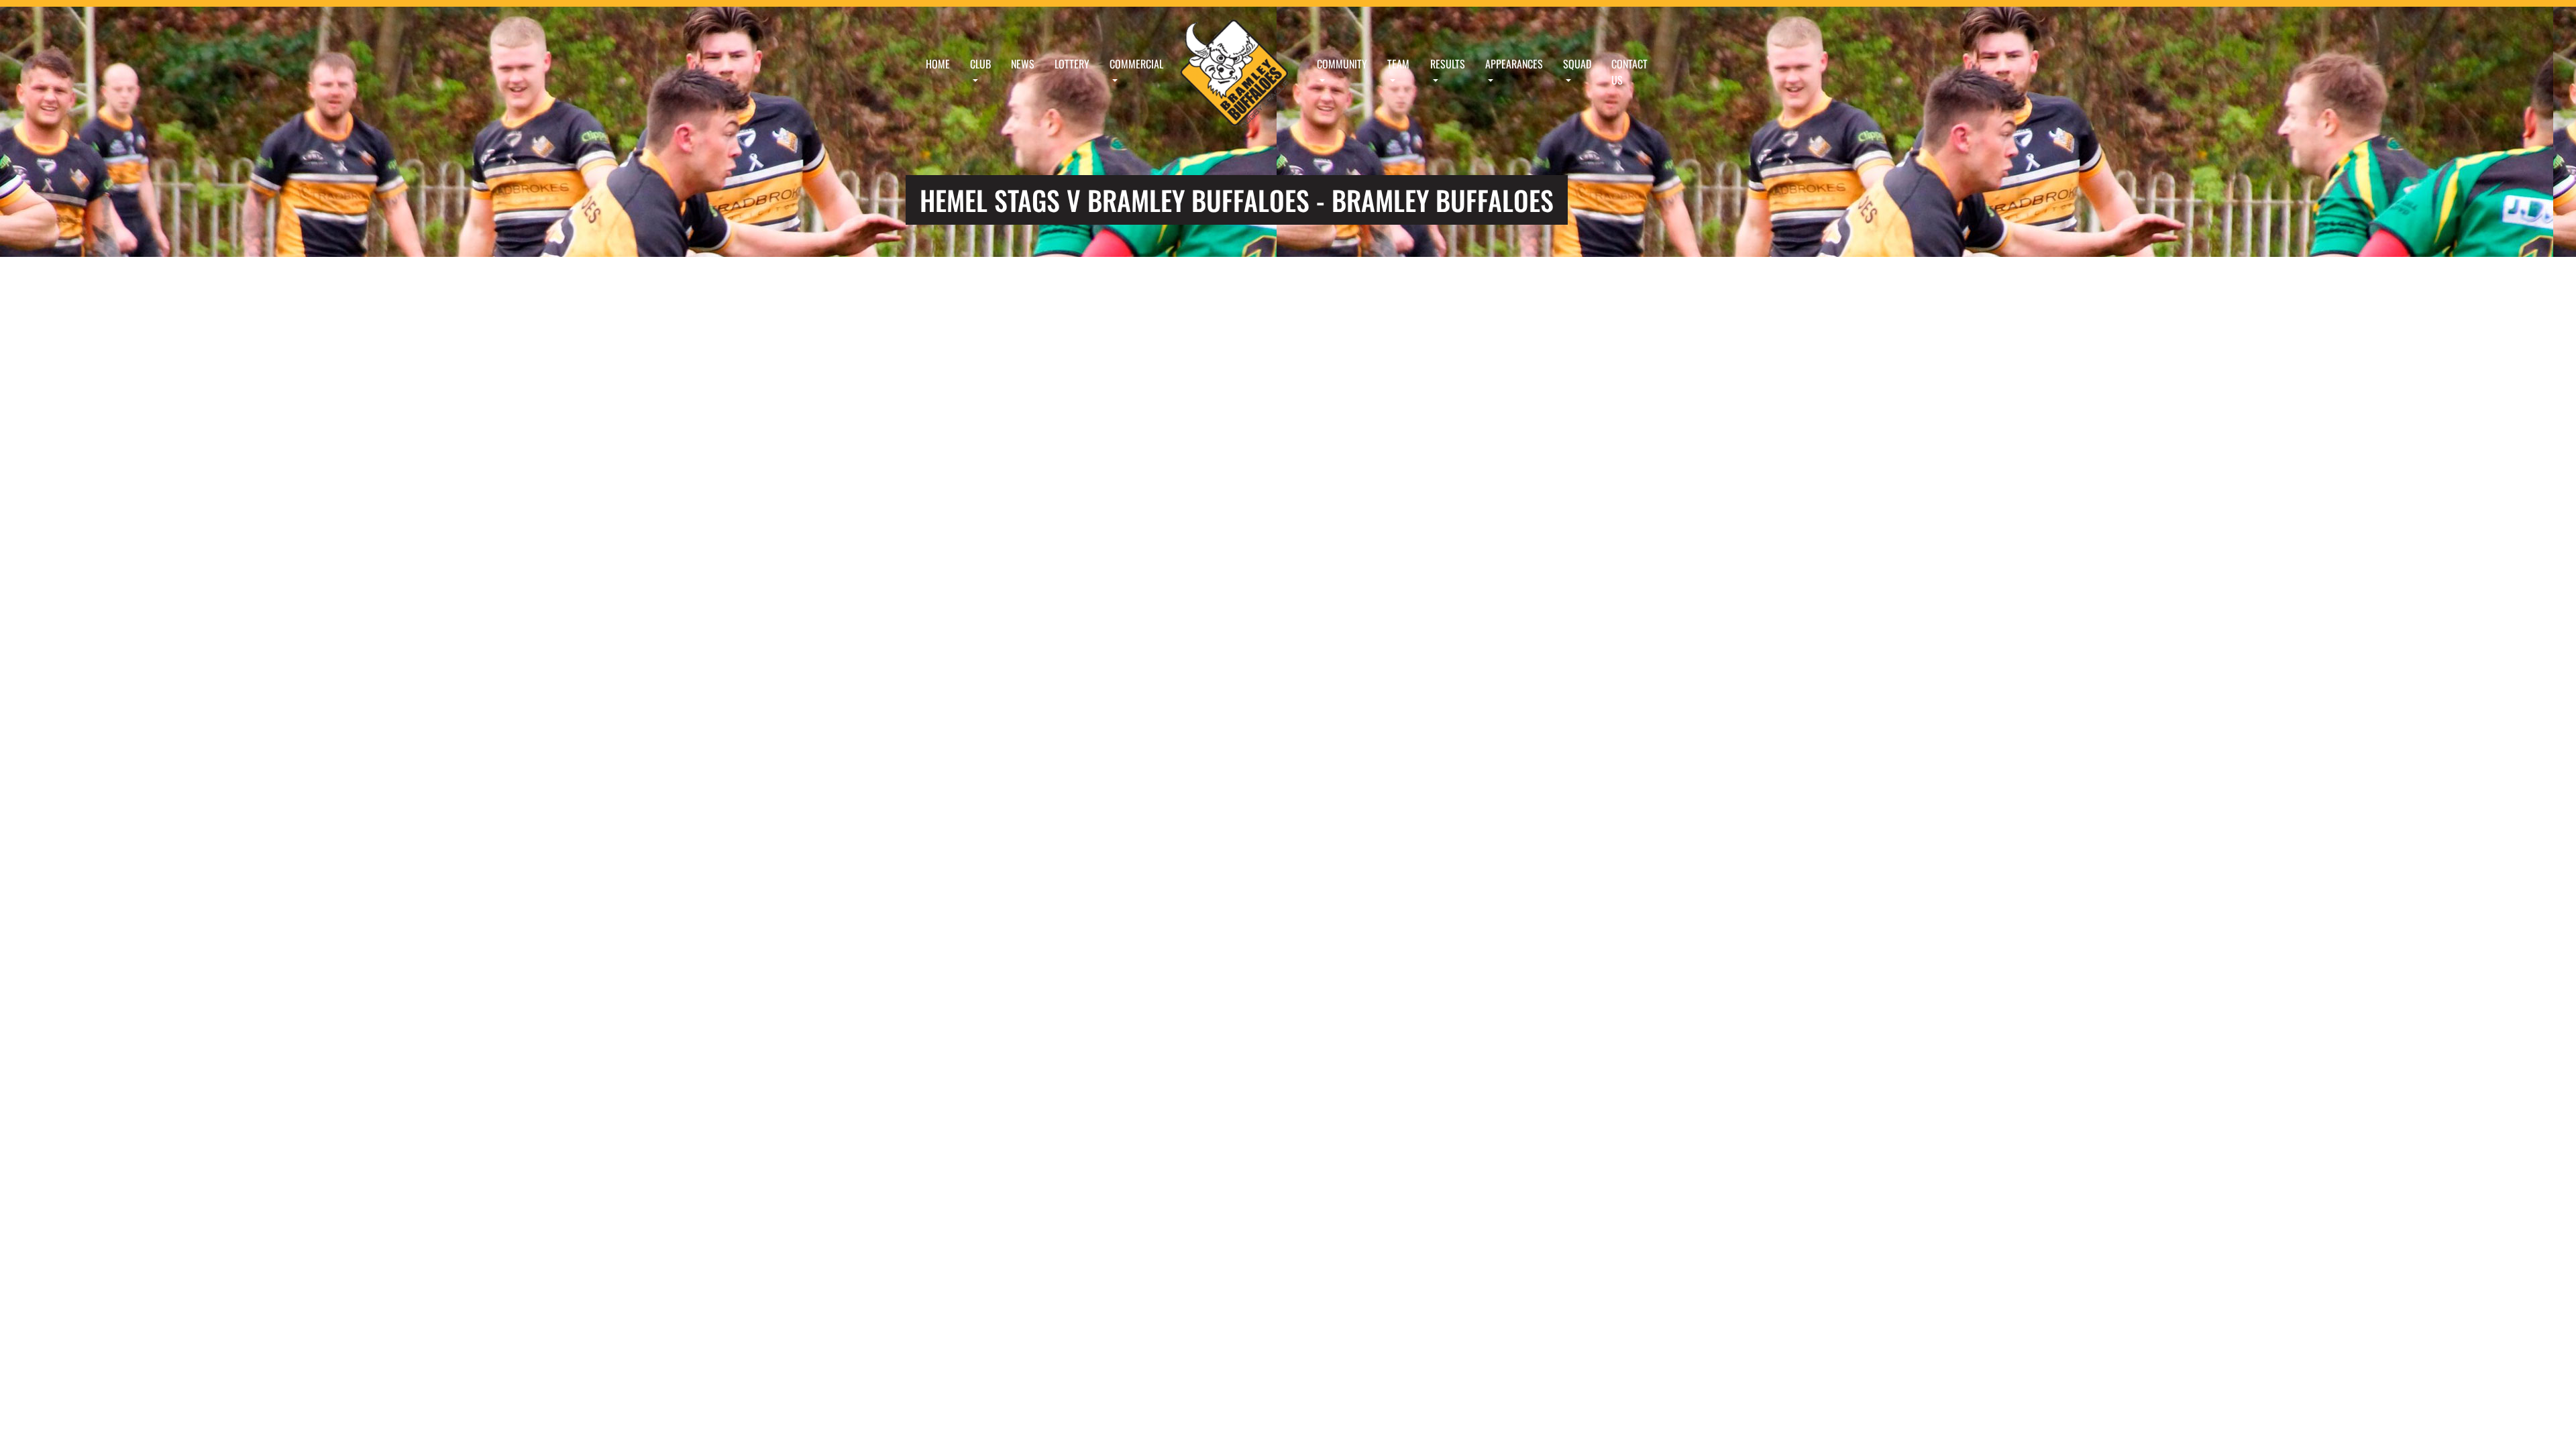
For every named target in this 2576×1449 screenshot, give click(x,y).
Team (1398, 64)
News (1023, 64)
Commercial (1136, 64)
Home (938, 64)
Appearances (1514, 64)
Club (980, 64)
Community (1342, 64)
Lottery (1072, 64)
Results (1448, 64)
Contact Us (1629, 72)
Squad (1577, 64)
